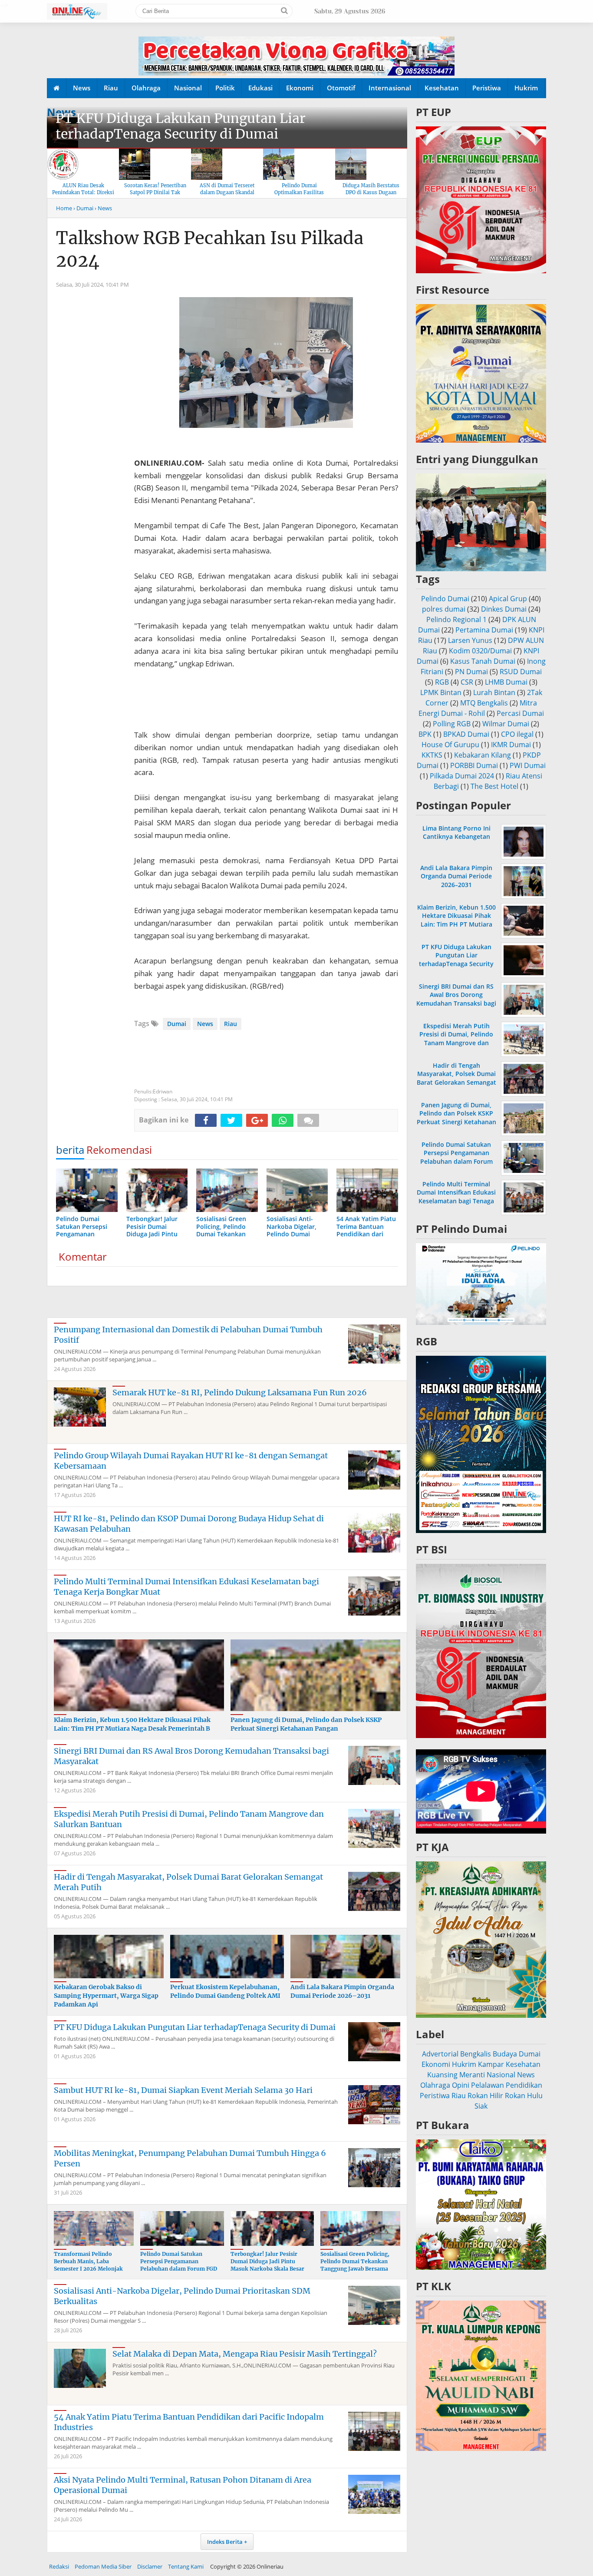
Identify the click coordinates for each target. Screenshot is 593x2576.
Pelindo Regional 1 (456, 619)
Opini (461, 2085)
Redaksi (59, 2566)
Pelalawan (488, 2085)
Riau (111, 88)
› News (103, 208)
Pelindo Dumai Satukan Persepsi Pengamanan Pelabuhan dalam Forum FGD (179, 2261)
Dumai (177, 1024)
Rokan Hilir (485, 2096)
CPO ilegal (517, 734)
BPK (425, 734)
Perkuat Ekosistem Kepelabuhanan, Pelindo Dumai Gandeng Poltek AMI (225, 1991)
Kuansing (442, 2075)
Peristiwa (487, 88)
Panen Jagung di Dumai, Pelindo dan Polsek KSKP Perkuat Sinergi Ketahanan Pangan (306, 1724)
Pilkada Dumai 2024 (462, 776)
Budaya (505, 2054)
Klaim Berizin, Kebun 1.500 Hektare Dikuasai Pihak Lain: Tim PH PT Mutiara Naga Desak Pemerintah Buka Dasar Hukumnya (456, 924)
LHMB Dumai (506, 682)
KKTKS (432, 755)
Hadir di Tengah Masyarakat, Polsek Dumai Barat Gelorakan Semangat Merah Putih (456, 1078)
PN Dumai (471, 672)
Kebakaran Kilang (483, 755)
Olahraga (146, 88)
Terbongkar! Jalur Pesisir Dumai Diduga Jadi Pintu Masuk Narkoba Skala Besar (267, 2261)
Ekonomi (300, 88)
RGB (442, 682)
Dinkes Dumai (504, 609)
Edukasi (260, 88)
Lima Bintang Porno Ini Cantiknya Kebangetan (456, 832)
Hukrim (526, 88)
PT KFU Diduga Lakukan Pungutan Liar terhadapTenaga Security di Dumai (181, 126)
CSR (467, 682)
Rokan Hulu (524, 2096)
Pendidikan (524, 2085)
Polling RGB (452, 724)
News (82, 88)
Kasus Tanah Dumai (483, 661)
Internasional (390, 88)
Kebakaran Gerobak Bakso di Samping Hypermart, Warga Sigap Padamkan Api (106, 1995)
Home (64, 208)
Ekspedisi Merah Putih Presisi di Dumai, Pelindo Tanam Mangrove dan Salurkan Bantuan (456, 1038)
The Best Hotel (494, 786)
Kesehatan (442, 88)
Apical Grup (508, 599)
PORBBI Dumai (474, 765)
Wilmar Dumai (506, 724)
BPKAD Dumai (466, 734)
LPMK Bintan (441, 692)
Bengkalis (476, 2054)
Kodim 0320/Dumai (480, 651)
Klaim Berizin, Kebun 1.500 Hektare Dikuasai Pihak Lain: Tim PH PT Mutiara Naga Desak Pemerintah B (132, 1724)
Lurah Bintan (494, 692)
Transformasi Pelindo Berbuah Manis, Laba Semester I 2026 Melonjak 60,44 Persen (88, 2265)
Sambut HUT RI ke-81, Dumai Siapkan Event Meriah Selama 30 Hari (183, 2090)
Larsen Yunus (470, 640)
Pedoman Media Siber (103, 2566)
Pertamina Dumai (484, 630)
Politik (225, 88)
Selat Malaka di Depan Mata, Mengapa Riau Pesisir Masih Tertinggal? (245, 2354)
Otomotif (341, 88)
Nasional (188, 88)
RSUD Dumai (521, 672)
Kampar (491, 2064)
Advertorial (440, 2054)
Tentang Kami (186, 2566)
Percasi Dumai (520, 713)
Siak (481, 2106)
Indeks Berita (225, 2542)
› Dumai (83, 208)
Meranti (472, 2075)
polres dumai (444, 609)
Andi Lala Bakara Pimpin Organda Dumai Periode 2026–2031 (342, 1991)
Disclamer (150, 2566)
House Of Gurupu (450, 745)
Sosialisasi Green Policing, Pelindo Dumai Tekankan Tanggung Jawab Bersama (355, 2261)
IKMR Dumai (511, 745)
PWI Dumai (528, 765)
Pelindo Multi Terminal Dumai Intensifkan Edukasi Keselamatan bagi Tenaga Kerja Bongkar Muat (456, 1197)
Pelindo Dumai (445, 599)
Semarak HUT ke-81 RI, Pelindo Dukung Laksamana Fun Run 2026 (240, 1392)
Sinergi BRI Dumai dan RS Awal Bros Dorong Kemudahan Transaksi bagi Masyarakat (456, 999)
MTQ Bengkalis (484, 703)
